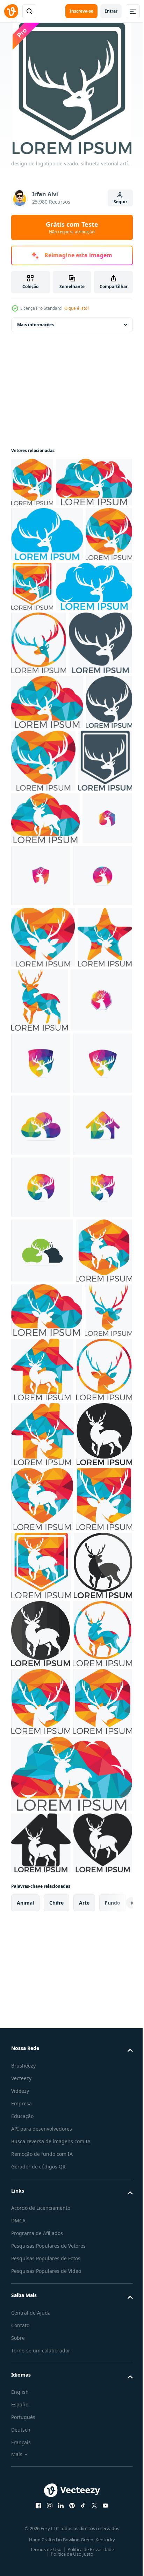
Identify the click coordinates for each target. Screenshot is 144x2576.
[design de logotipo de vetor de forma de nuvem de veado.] (41, 1543)
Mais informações (35, 325)
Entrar (111, 11)
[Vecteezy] (11, 11)
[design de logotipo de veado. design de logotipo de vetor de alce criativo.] (97, 1292)
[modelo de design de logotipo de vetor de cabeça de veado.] (41, 1419)
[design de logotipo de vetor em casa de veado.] (41, 1605)
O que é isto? (77, 308)
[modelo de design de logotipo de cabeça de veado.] (36, 1101)
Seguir (120, 202)
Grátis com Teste (72, 227)
